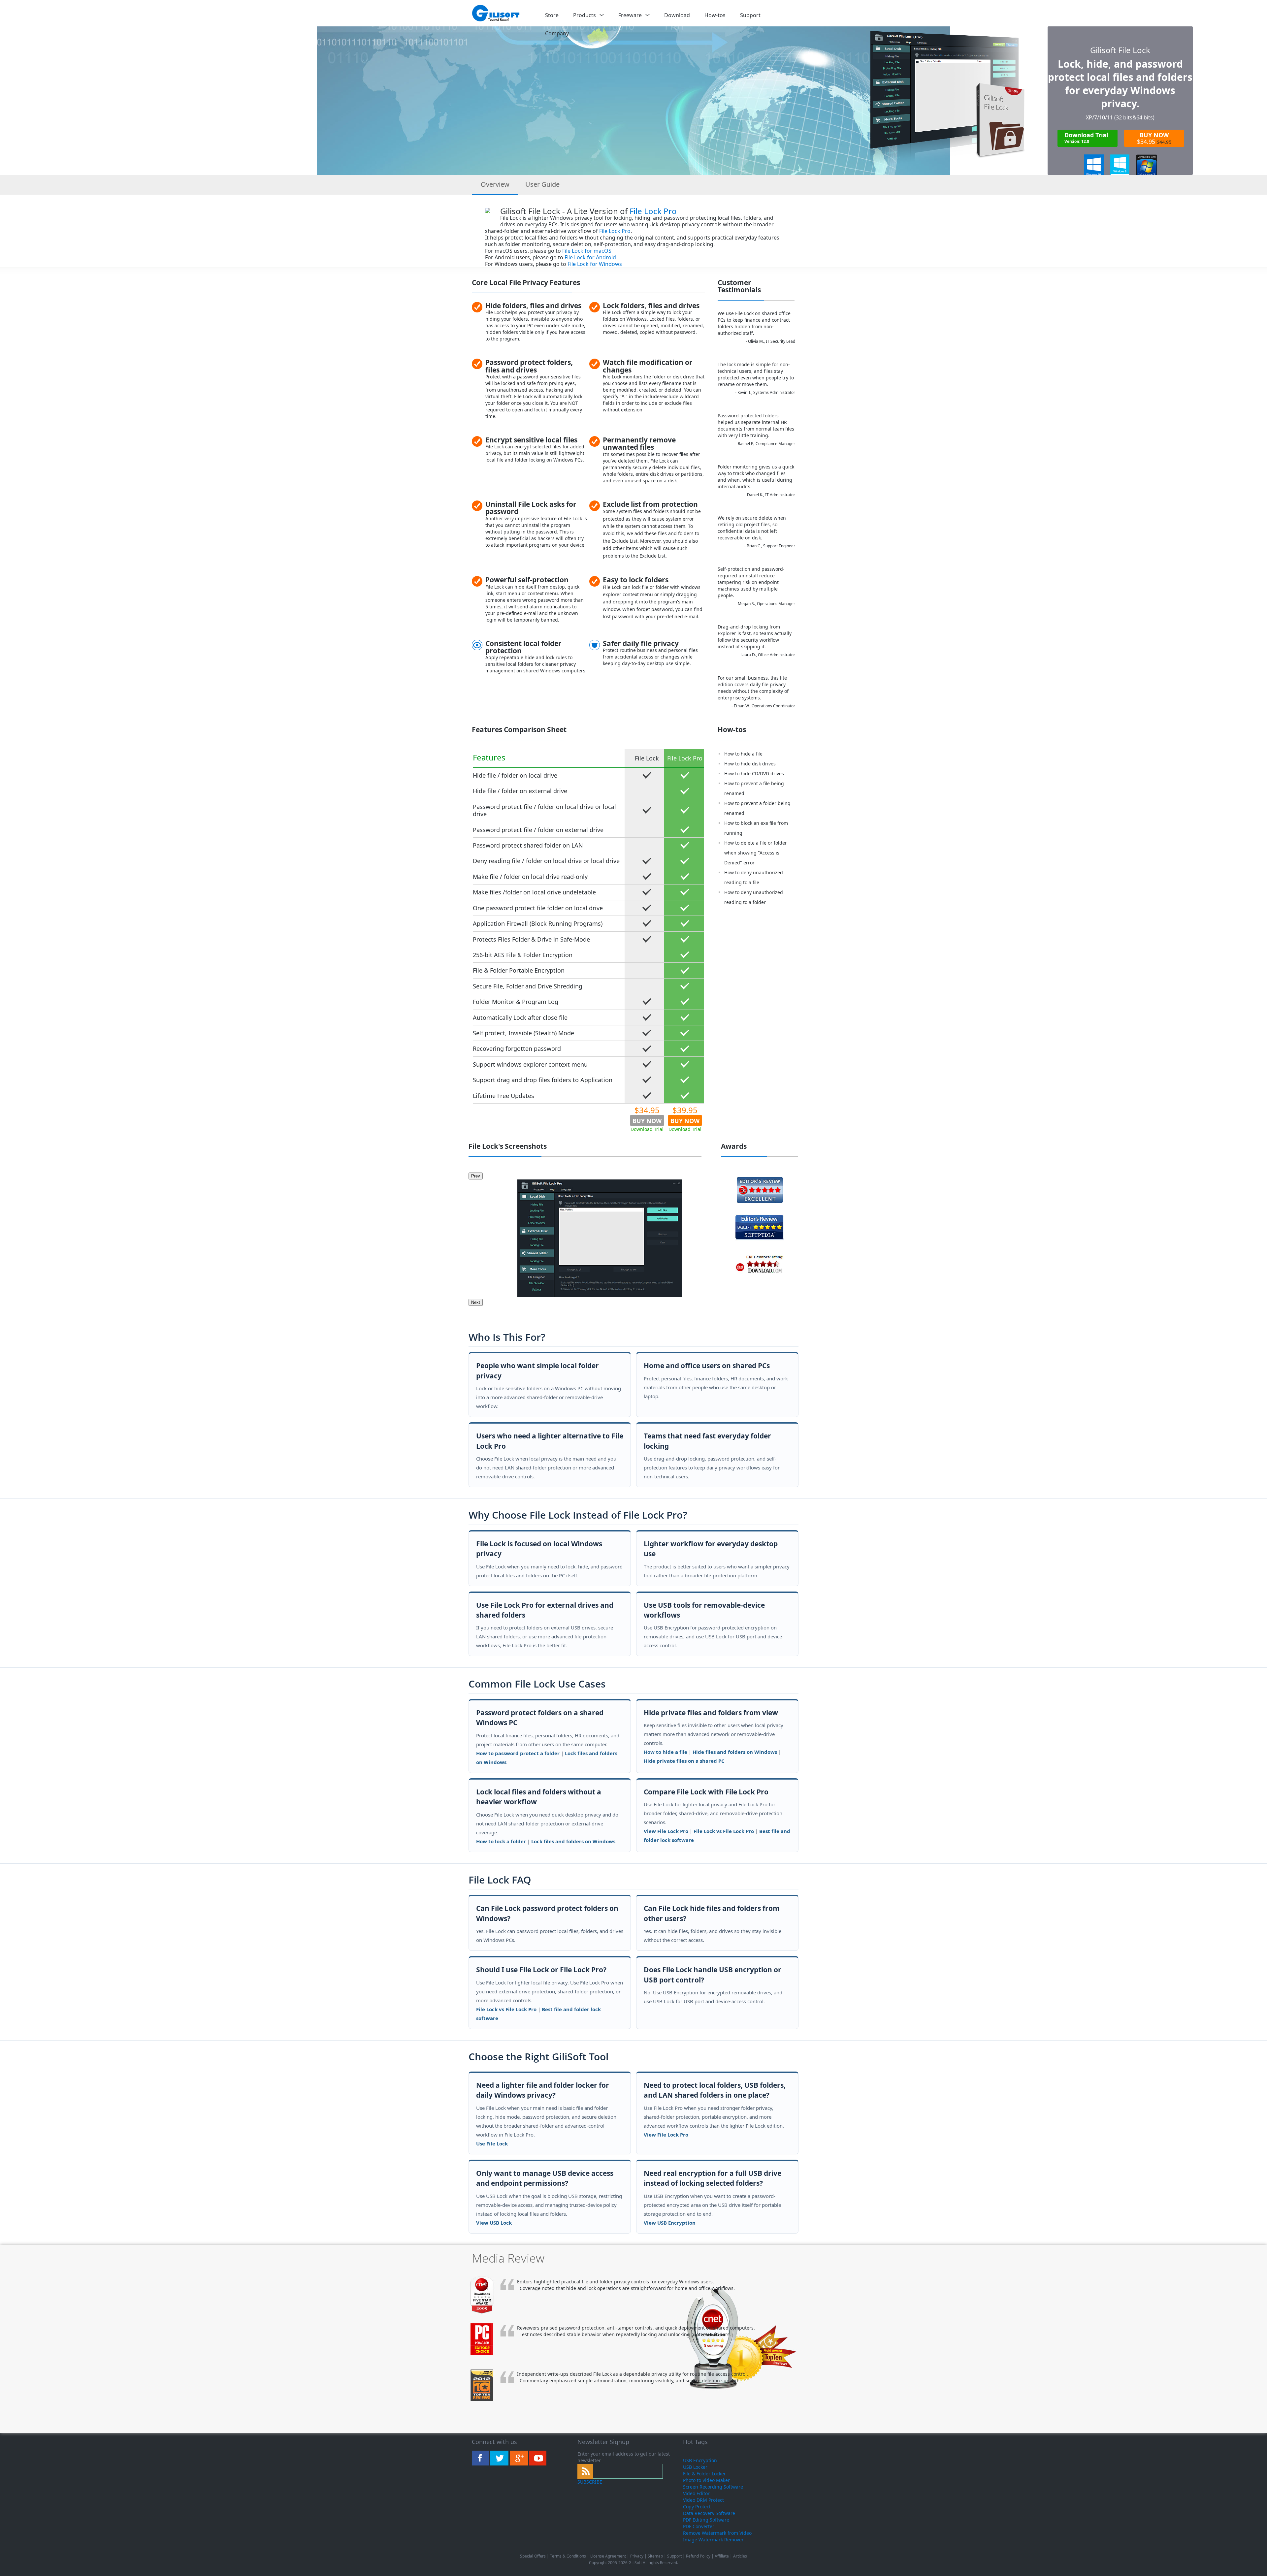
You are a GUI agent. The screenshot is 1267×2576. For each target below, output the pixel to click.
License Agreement (608, 2556)
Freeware (630, 15)
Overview (495, 184)
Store (552, 15)
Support (750, 15)
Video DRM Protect (703, 2500)
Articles (740, 2556)
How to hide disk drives (750, 764)
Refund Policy (698, 2556)
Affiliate (722, 2556)
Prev (476, 1176)
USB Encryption (700, 2460)
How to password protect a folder (518, 1753)
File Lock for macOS (587, 251)
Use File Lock (492, 2143)
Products (585, 15)
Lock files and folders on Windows (573, 1841)
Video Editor (696, 2493)
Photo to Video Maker (706, 2480)
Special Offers (533, 2556)
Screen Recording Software (713, 2487)
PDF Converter (699, 2526)
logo (496, 13)
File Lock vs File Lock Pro (724, 1831)
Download (677, 15)
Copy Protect (697, 2507)
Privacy (637, 2556)
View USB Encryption (670, 2223)
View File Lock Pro (666, 1831)
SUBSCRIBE (590, 2482)
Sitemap (655, 2556)
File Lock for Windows (595, 264)
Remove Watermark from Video (717, 2533)
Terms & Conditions (568, 2556)
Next (476, 1302)
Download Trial (1086, 138)
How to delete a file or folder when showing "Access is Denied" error (756, 853)
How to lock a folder (501, 1841)
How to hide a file (743, 754)
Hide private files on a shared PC (684, 1761)
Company (557, 33)
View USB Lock (494, 2223)
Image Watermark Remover (713, 2540)
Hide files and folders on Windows (735, 1752)
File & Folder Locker (704, 2474)
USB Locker (695, 2467)
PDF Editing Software (706, 2520)
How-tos (715, 15)
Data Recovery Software (709, 2513)
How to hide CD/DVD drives (754, 773)
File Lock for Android (590, 257)
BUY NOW (1154, 138)
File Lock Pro (653, 211)
